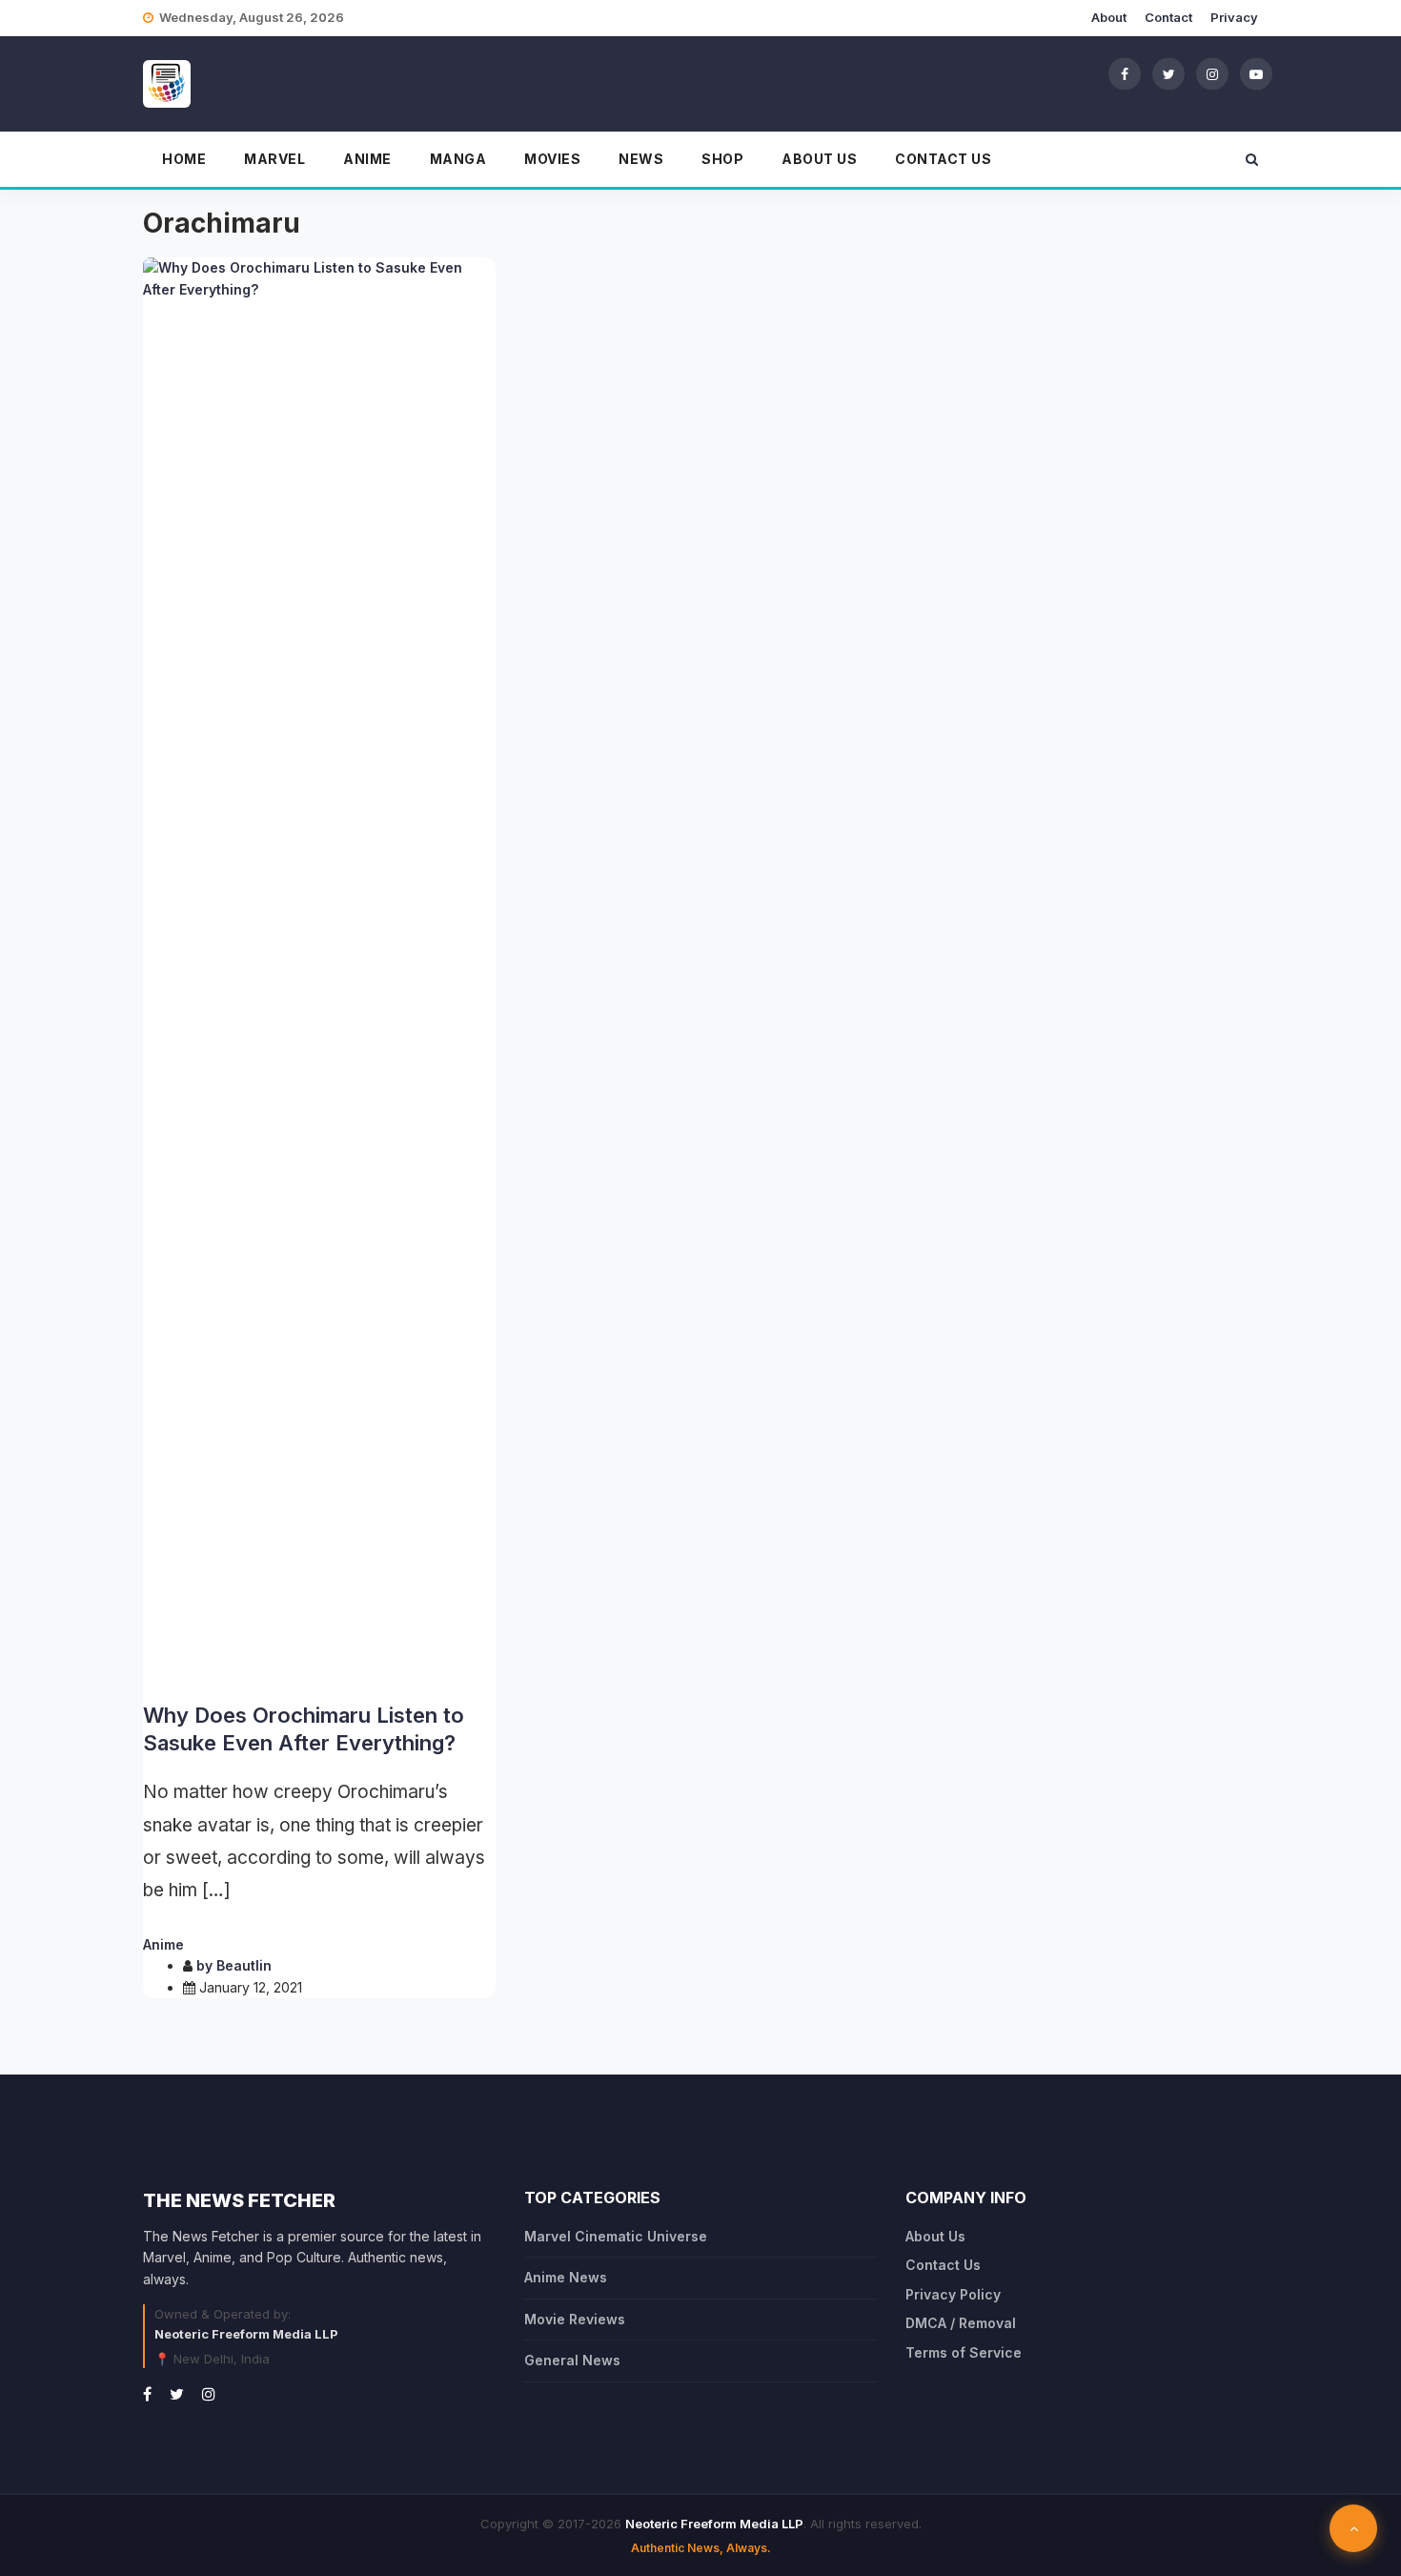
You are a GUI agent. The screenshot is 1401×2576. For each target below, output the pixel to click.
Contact (1168, 17)
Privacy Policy (953, 2294)
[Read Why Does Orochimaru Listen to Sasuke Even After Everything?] (319, 972)
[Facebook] (1125, 73)
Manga (458, 159)
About (1109, 17)
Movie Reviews (575, 2319)
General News (572, 2360)
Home (184, 159)
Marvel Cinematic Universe (616, 2236)
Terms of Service (964, 2352)
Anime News (566, 2277)
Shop (722, 159)
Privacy (1234, 17)
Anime (367, 159)
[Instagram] (1212, 73)
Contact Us (943, 159)
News (641, 159)
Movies (552, 159)
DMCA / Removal (961, 2323)
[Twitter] (1168, 73)
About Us (819, 159)
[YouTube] (1256, 73)
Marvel (274, 159)
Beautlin (244, 1965)
